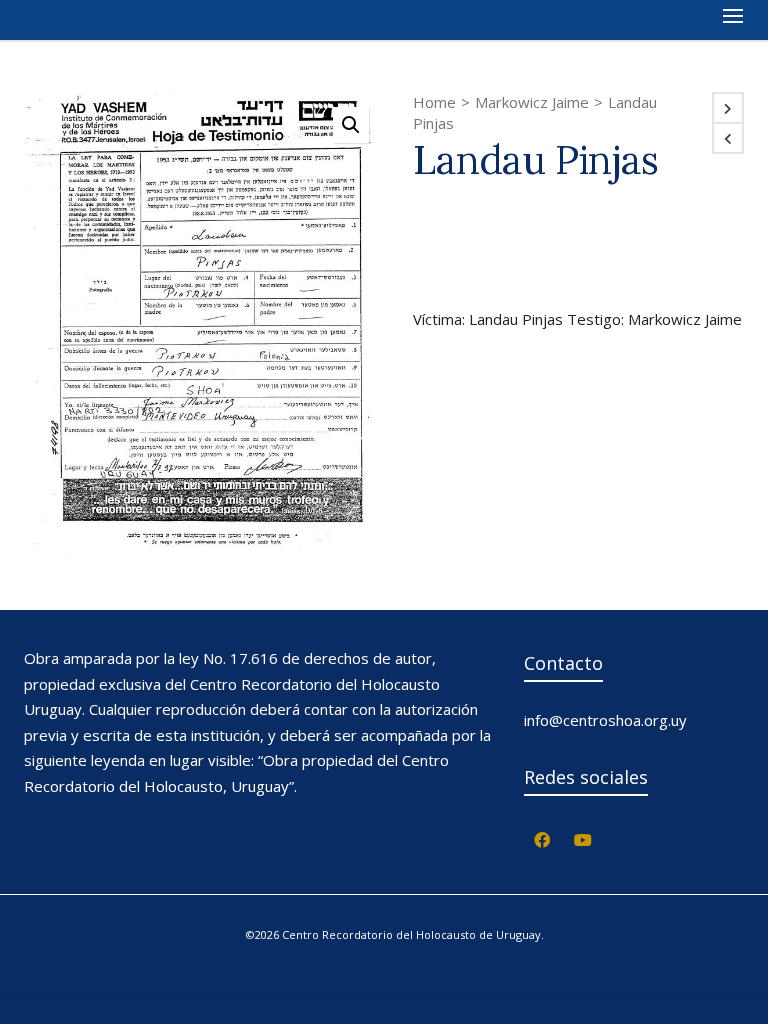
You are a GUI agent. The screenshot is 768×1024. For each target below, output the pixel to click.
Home (434, 102)
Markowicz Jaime (532, 102)
